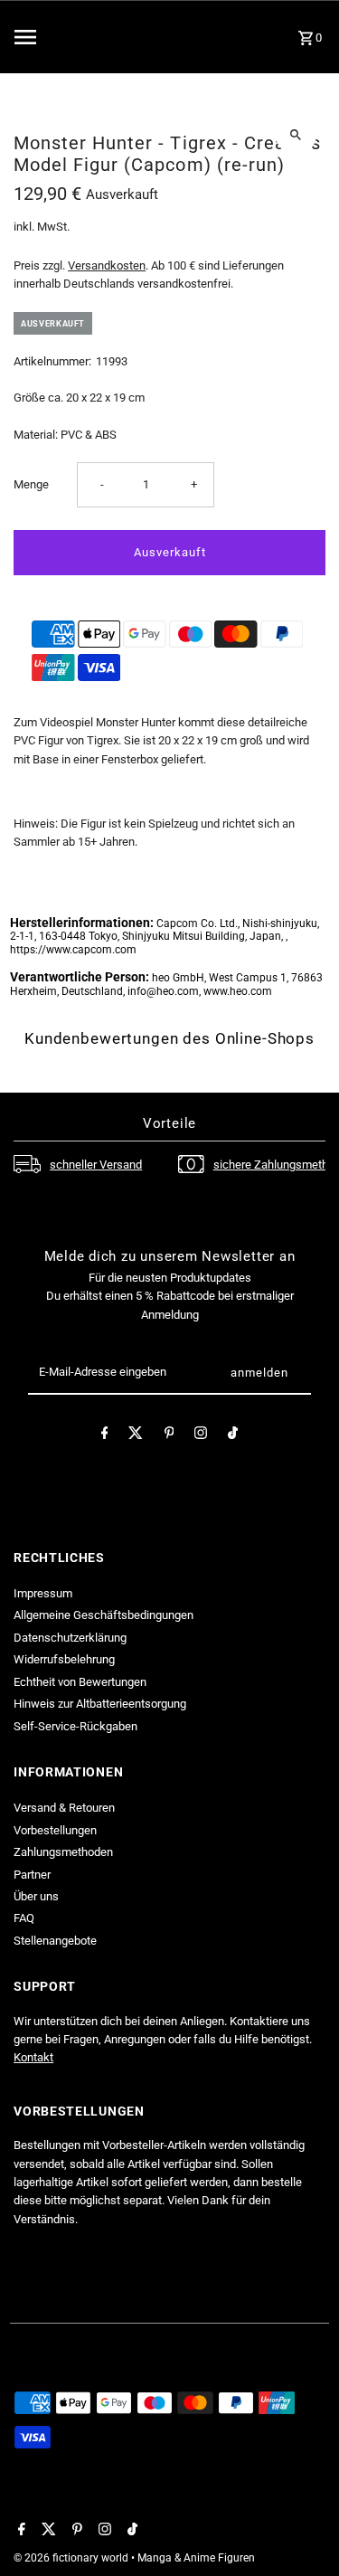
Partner (32, 1875)
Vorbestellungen (55, 1830)
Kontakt (33, 2057)
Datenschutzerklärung (70, 1638)
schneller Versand (96, 1165)
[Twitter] (136, 1436)
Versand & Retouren (64, 1808)
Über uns (36, 1896)
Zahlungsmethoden (63, 1852)
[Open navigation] (59, 37)
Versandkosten (107, 265)
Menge (31, 484)
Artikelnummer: (52, 361)
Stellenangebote (55, 1941)
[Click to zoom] (296, 134)
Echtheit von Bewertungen (80, 1682)
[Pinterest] (169, 1436)
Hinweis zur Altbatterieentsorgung (100, 1704)
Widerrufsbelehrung (64, 1659)
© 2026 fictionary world (72, 2558)
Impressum (43, 1593)
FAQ (24, 1918)
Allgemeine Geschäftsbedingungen (104, 1615)
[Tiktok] (233, 1436)
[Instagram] (201, 1436)
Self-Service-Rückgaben (75, 1726)
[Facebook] (105, 1436)
